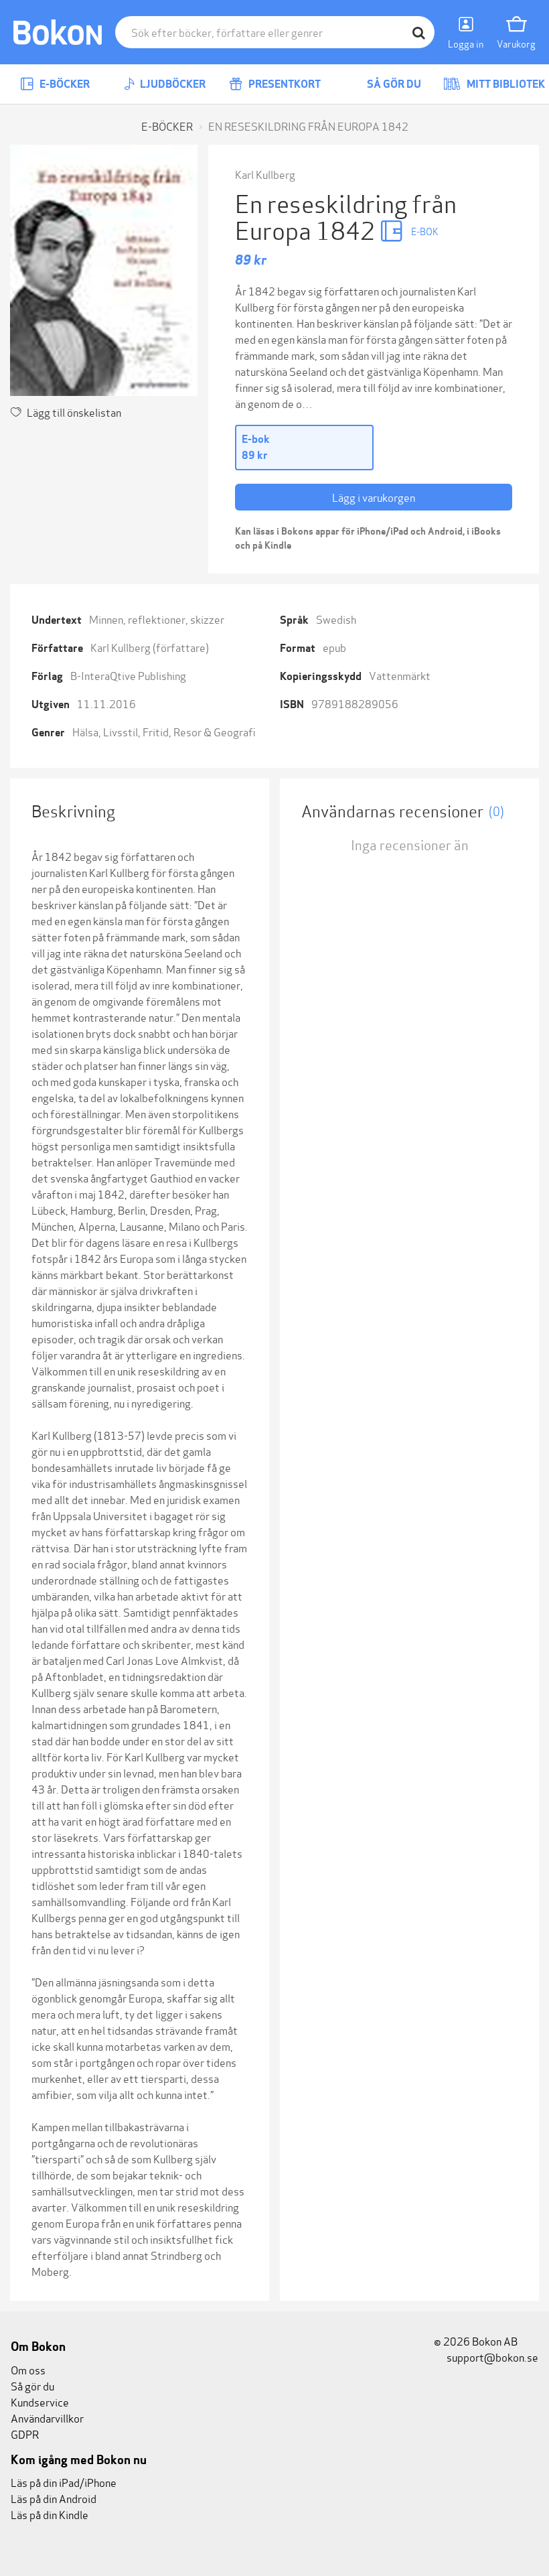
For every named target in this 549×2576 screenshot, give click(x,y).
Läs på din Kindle (50, 2514)
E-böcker (64, 84)
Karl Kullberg (265, 174)
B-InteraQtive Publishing (128, 675)
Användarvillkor (47, 2418)
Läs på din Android (54, 2498)
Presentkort (284, 84)
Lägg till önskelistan (74, 412)
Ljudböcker (172, 84)
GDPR (25, 2434)
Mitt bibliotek (505, 84)
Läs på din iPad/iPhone (64, 2482)
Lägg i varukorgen (374, 497)
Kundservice (40, 2401)
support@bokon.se (491, 2357)
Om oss (28, 2369)
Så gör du (393, 84)
